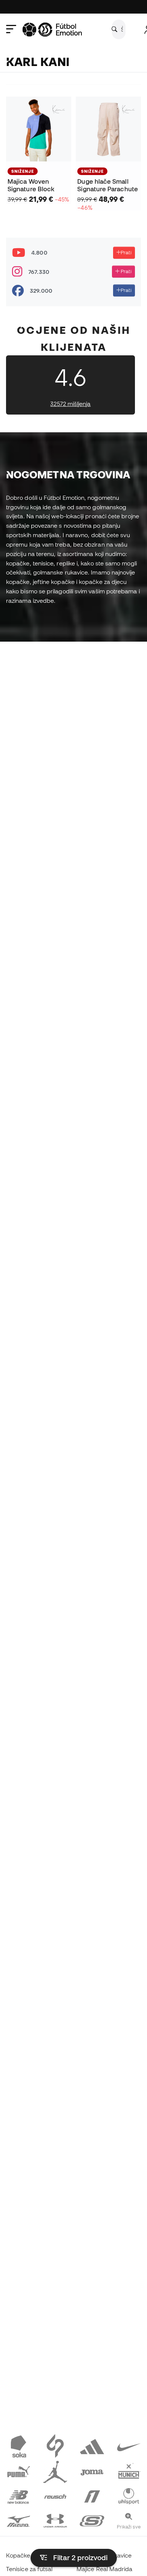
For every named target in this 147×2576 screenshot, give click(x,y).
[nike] (129, 2446)
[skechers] (92, 2520)
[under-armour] (55, 2520)
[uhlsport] (129, 2495)
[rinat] (92, 2495)
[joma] (92, 2470)
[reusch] (55, 2495)
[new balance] (18, 2495)
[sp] (55, 2446)
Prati (126, 252)
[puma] (18, 2470)
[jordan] (55, 2470)
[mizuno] (18, 2520)
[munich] (129, 2470)
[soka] (18, 2446)
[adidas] (92, 2446)
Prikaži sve (129, 2527)
